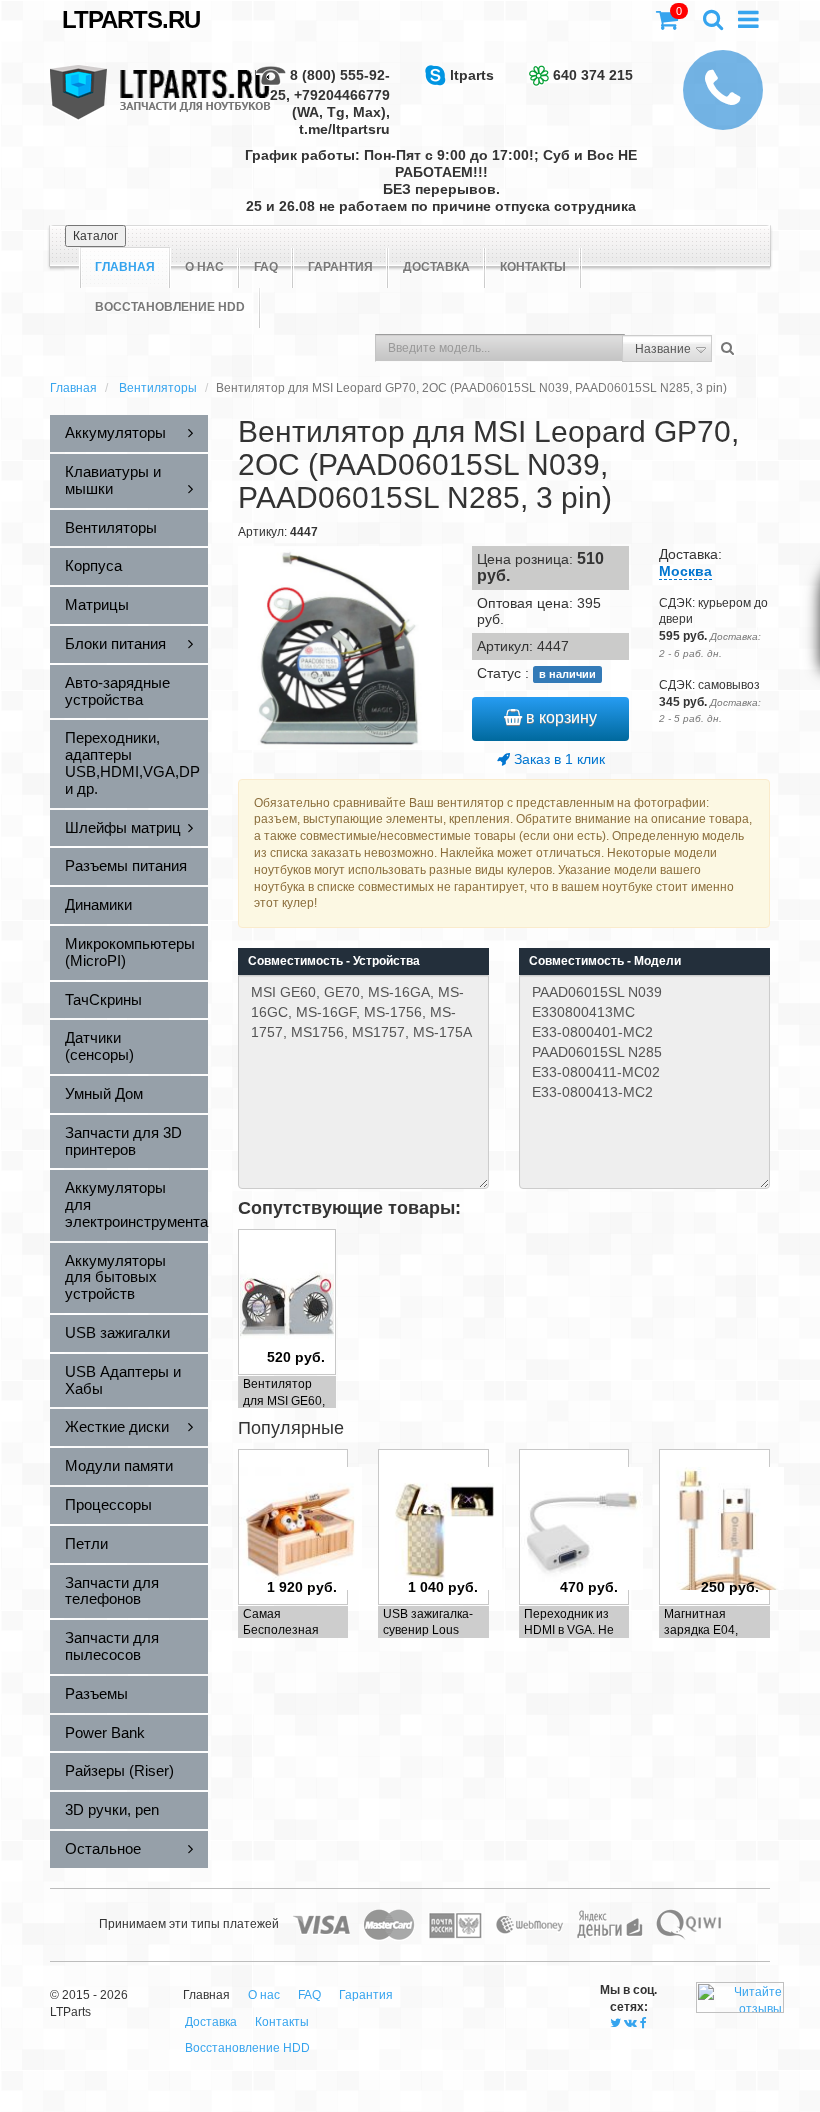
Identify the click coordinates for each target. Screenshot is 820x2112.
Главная (73, 388)
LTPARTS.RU (131, 19)
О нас (204, 267)
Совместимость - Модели (605, 961)
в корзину (559, 717)
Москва (685, 571)
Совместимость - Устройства (334, 961)
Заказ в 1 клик (557, 759)
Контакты (533, 267)
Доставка (436, 267)
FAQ (266, 267)
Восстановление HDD (170, 307)
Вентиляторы (158, 388)
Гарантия (340, 267)
